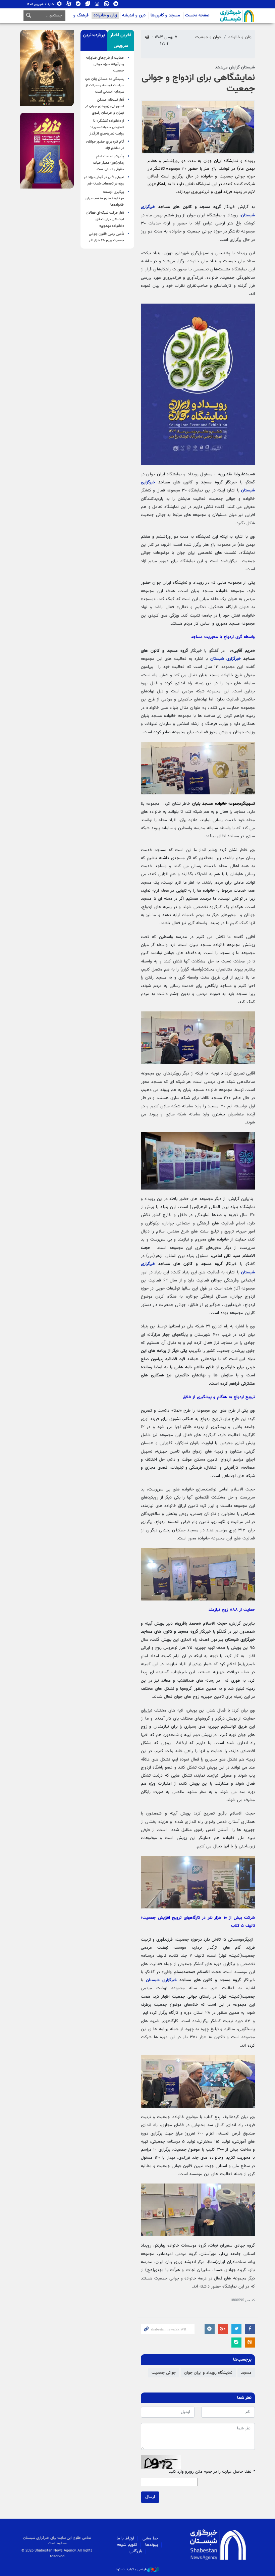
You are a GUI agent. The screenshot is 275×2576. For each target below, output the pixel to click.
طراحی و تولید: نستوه (131, 2570)
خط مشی (150, 2538)
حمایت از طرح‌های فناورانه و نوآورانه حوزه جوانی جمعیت (105, 64)
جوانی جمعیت (164, 2373)
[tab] (121, 41)
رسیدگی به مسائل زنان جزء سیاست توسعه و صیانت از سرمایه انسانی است (105, 85)
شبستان (218, 16)
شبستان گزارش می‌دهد (235, 67)
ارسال (150, 2497)
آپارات (69, 5)
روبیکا (60, 5)
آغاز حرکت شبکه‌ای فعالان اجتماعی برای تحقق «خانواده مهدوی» (105, 219)
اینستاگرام (97, 5)
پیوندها (152, 2545)
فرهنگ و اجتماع (75, 15)
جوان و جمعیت (208, 37)
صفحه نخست (197, 15)
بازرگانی (136, 2551)
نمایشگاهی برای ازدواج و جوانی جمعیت (198, 84)
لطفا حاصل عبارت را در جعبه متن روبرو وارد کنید (212, 2472)
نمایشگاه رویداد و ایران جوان (208, 2373)
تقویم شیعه (127, 2545)
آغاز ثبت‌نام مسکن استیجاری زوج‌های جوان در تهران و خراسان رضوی (105, 106)
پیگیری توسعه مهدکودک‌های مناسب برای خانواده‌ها (105, 198)
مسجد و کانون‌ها (165, 15)
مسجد (246, 2373)
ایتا (106, 5)
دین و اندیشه (134, 15)
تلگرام (116, 5)
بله (78, 5)
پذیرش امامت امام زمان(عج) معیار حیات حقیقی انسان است (108, 163)
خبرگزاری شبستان (226, 659)
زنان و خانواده (105, 15)
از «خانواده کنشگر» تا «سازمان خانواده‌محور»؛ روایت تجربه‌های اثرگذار (107, 127)
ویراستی (88, 5)
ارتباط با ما (125, 2538)
